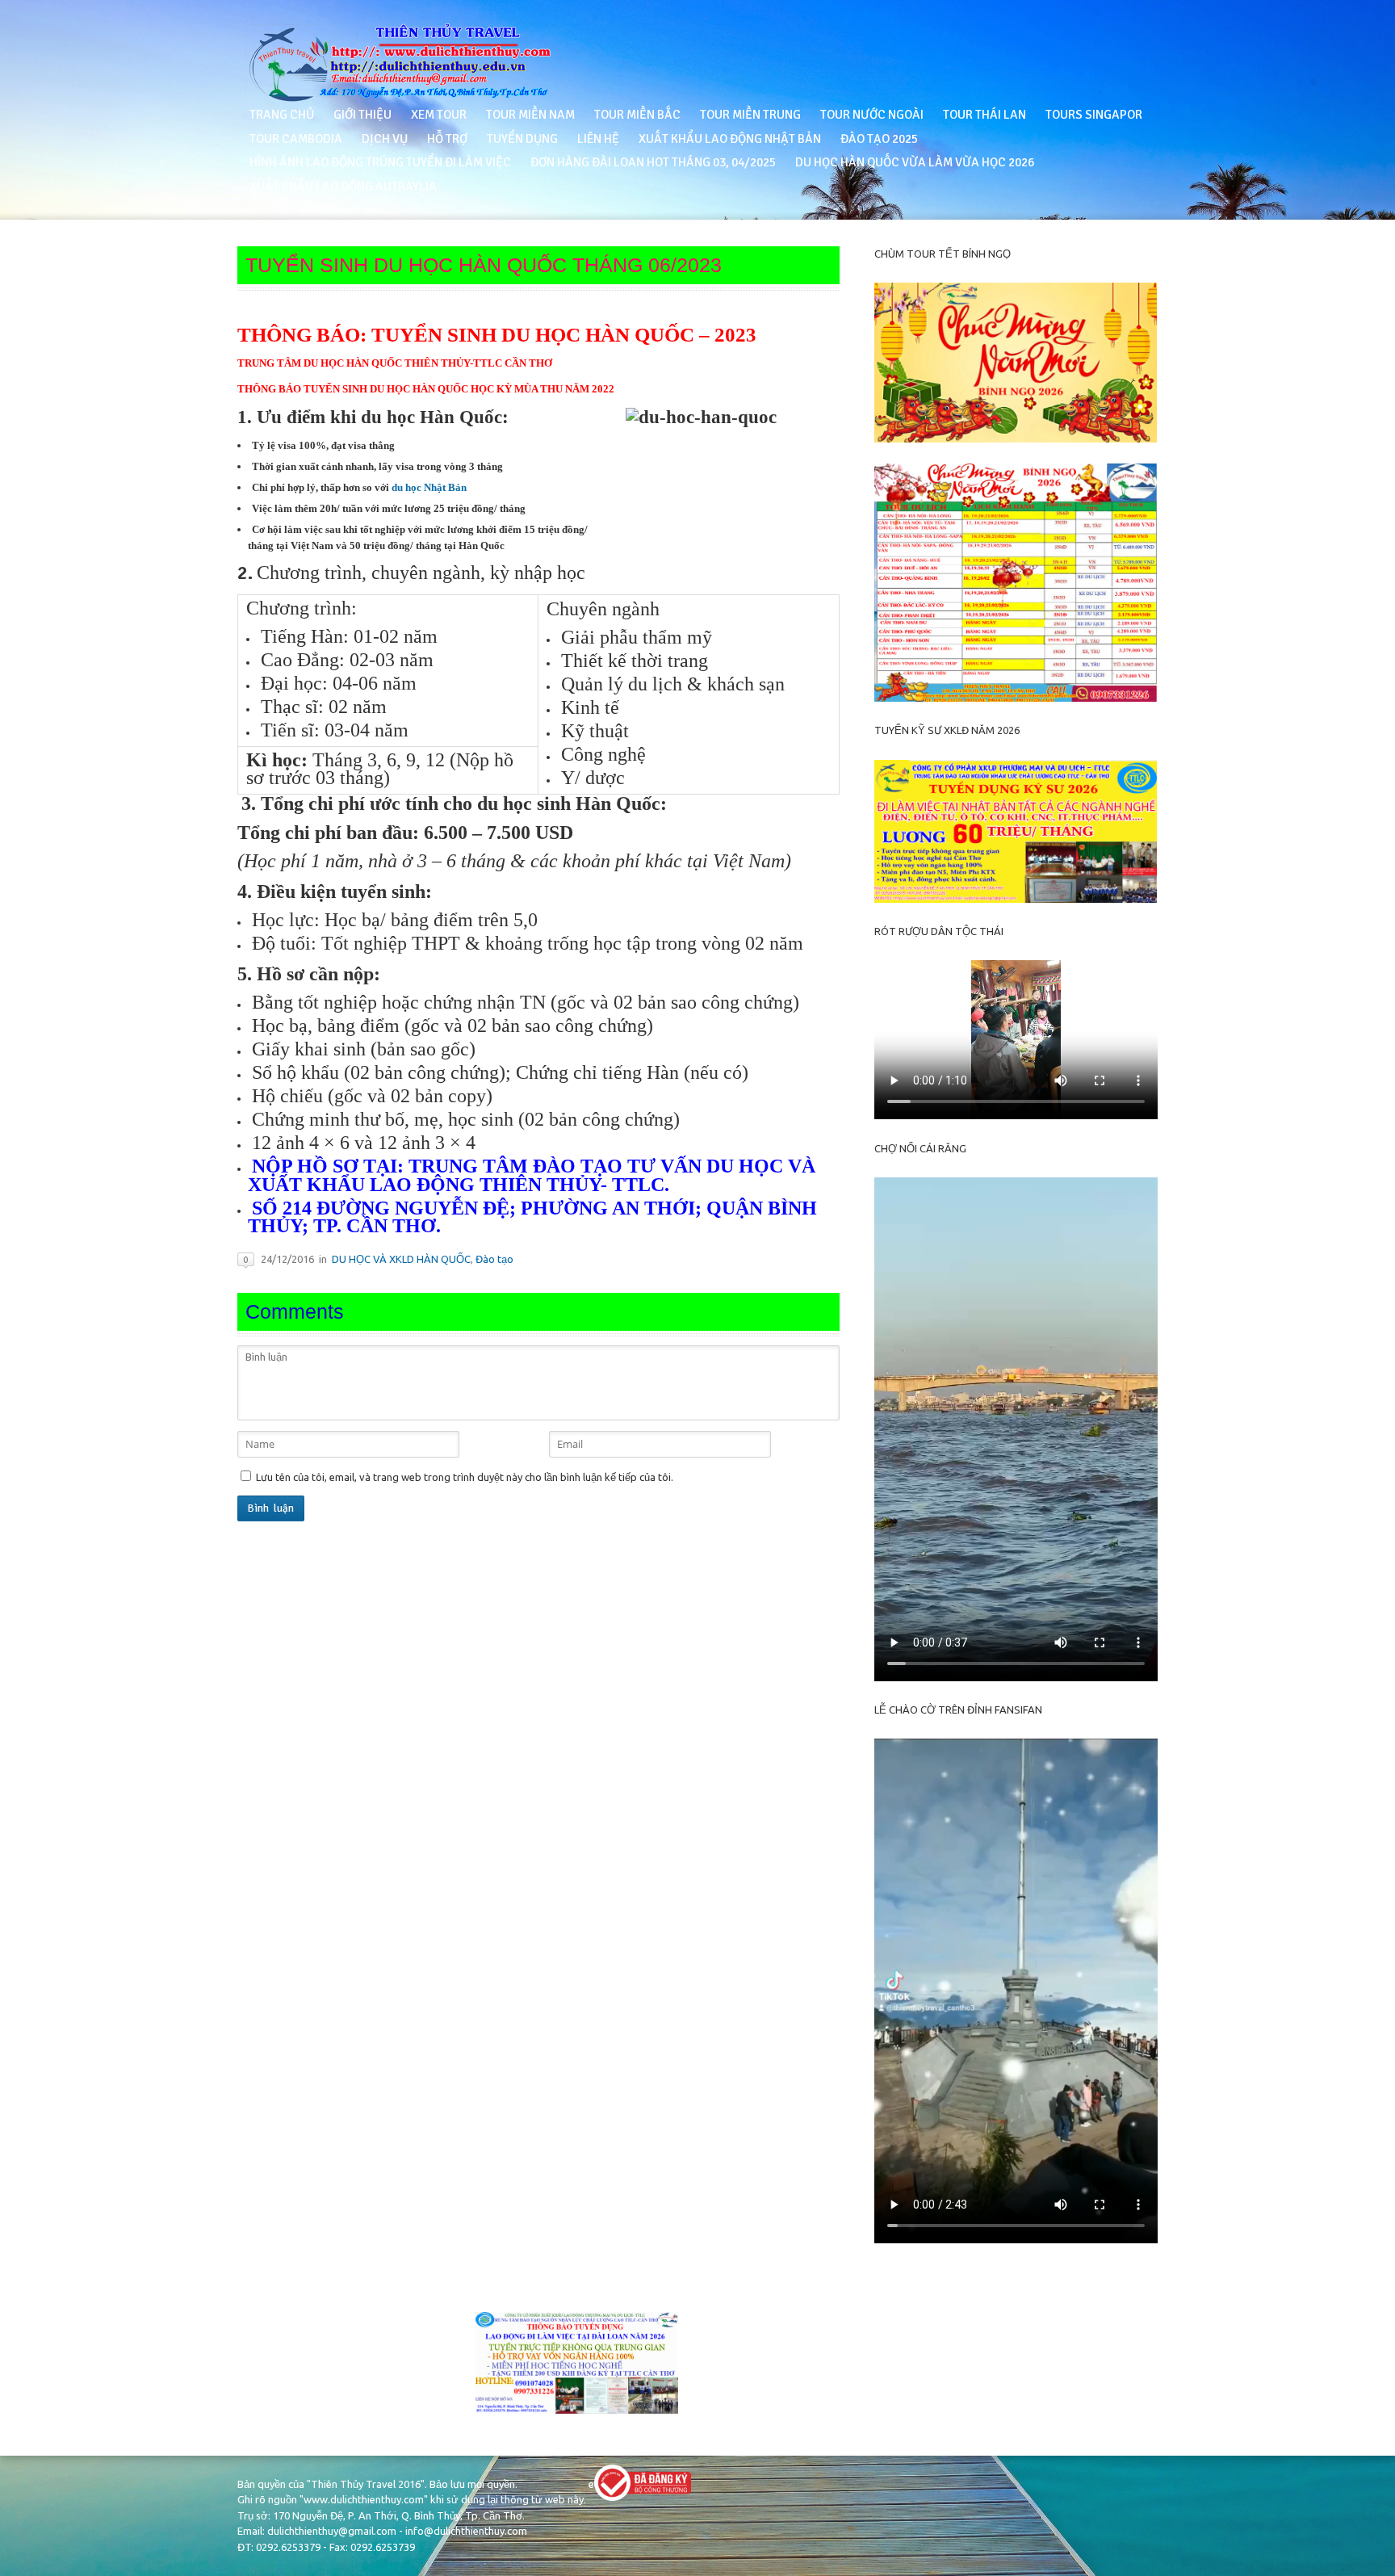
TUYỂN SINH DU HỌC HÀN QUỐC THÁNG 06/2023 (484, 265)
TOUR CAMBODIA (296, 139)
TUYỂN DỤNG (522, 139)
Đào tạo (494, 1259)
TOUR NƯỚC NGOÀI (872, 115)
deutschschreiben (279, 2272)
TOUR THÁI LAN (984, 115)
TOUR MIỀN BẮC (637, 115)
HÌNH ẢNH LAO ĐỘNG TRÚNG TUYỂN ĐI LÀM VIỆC (380, 162)
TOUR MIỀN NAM (530, 115)
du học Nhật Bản (429, 487)
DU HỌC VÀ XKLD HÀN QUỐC (401, 1259)
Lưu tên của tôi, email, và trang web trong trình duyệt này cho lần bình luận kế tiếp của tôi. (465, 1477)
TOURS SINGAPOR (1094, 115)
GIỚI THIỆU (362, 115)
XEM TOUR (439, 115)
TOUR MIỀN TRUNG (750, 115)
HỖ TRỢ (447, 139)
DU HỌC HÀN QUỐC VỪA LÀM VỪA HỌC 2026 (915, 162)
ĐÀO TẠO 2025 (879, 139)
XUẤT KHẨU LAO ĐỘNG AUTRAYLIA (343, 187)
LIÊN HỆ (598, 139)
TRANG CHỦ (282, 115)
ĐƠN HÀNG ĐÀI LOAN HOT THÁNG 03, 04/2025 (653, 162)
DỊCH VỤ (385, 139)
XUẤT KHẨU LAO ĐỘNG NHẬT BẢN (730, 139)
